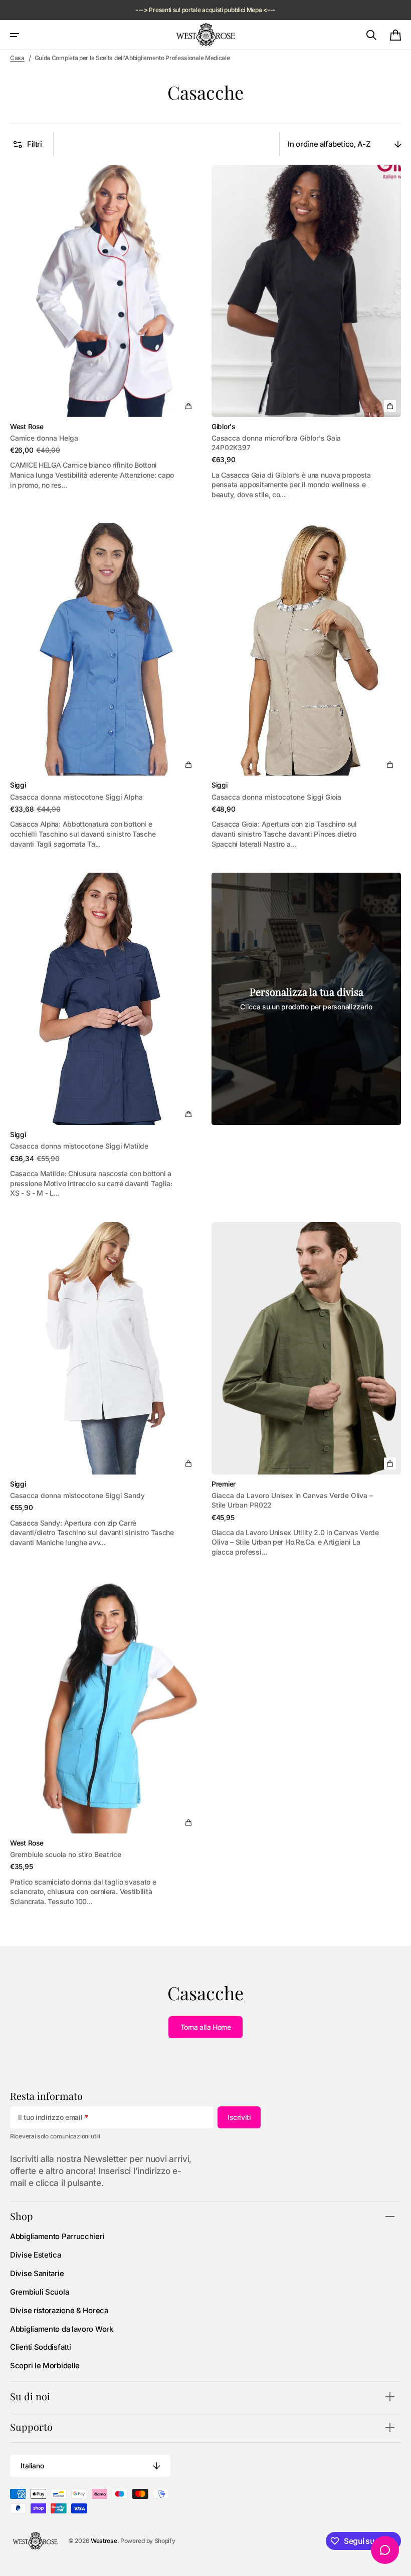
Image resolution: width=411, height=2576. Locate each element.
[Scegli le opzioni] (188, 406)
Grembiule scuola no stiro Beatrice (66, 1855)
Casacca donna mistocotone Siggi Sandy (77, 1496)
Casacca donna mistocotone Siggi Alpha (76, 797)
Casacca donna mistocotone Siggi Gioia (276, 797)
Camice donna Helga (44, 438)
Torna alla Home (206, 2027)
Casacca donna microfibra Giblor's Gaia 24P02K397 (276, 443)
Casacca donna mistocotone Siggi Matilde (79, 1146)
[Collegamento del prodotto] (105, 332)
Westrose (104, 2541)
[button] (15, 35)
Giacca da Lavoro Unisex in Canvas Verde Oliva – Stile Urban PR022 (292, 1500)
